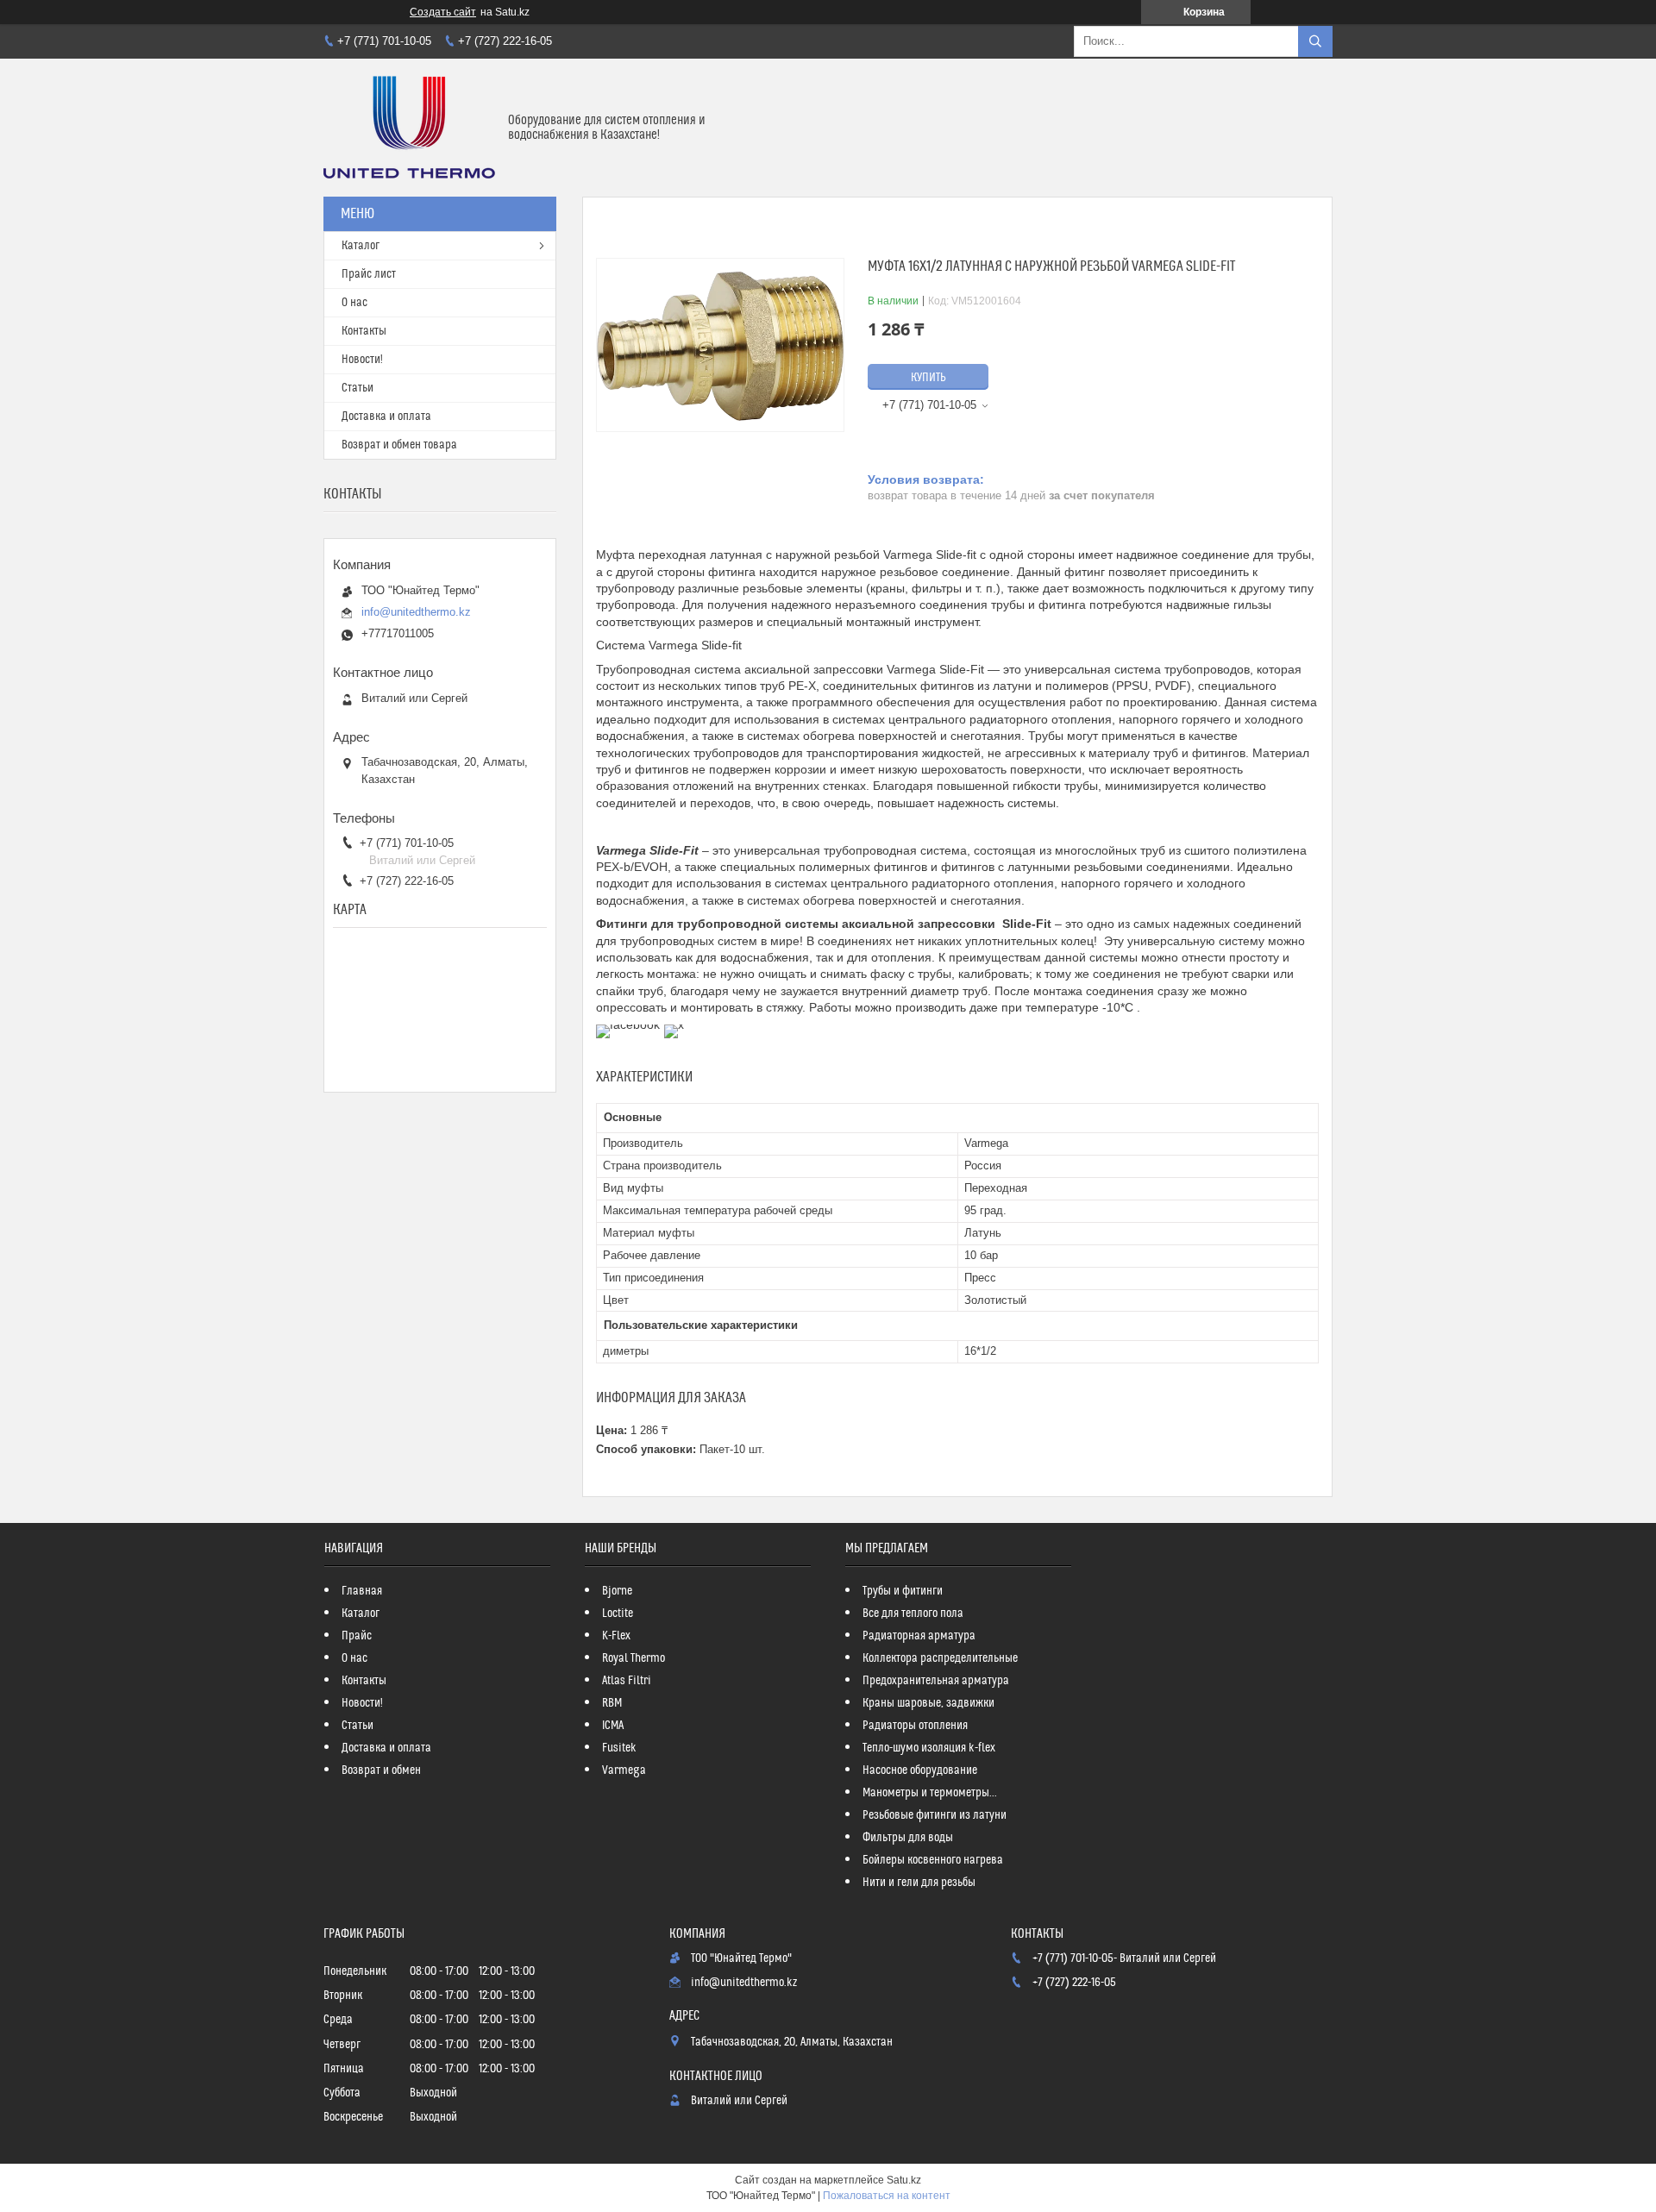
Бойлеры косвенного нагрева (933, 1860)
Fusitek (619, 1748)
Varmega (624, 1770)
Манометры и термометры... (930, 1793)
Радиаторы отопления (915, 1726)
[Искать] (1315, 41)
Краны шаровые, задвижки (928, 1703)
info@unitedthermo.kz (416, 612)
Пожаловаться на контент (887, 2196)
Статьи (358, 388)
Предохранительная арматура (936, 1681)
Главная (362, 1591)
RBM (612, 1703)
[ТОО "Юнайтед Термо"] (409, 128)
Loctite (618, 1614)
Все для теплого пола (913, 1614)
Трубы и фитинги (903, 1591)
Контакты (364, 331)
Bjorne (617, 1591)
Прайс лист (369, 274)
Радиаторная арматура (919, 1636)
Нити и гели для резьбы (919, 1883)
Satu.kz (904, 2180)
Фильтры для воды (908, 1838)
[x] (674, 1025)
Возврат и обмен (381, 1770)
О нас (354, 303)
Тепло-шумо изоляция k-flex (929, 1748)
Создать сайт (443, 12)
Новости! (362, 360)
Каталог (361, 246)
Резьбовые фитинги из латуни (935, 1815)
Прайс (357, 1636)
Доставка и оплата (386, 417)
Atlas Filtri (627, 1681)
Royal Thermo (634, 1658)
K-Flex (616, 1636)
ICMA (613, 1726)
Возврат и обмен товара (399, 445)
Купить (928, 378)
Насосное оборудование (920, 1770)
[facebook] (628, 1025)
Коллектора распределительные (940, 1658)
